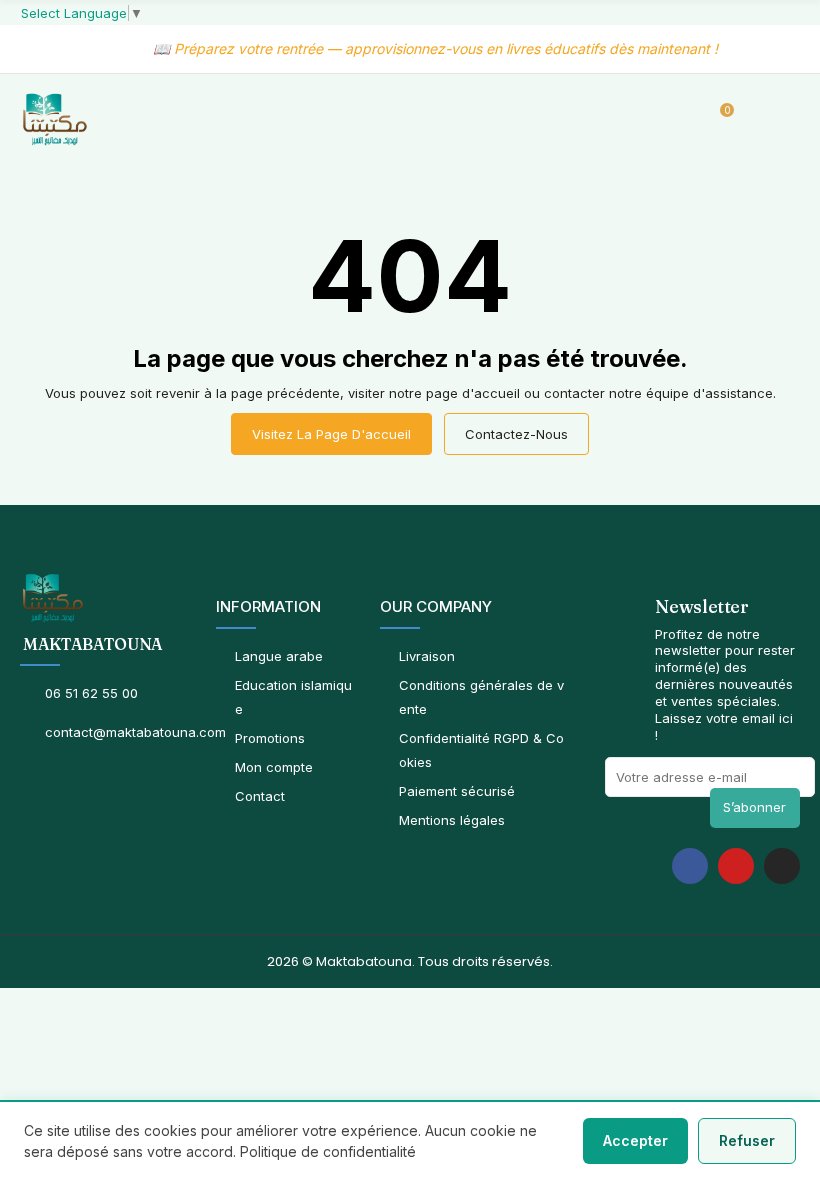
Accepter (635, 1140)
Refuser (747, 1140)
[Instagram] (782, 866)
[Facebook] (690, 866)
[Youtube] (736, 866)
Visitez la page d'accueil (331, 434)
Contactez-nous (516, 434)
